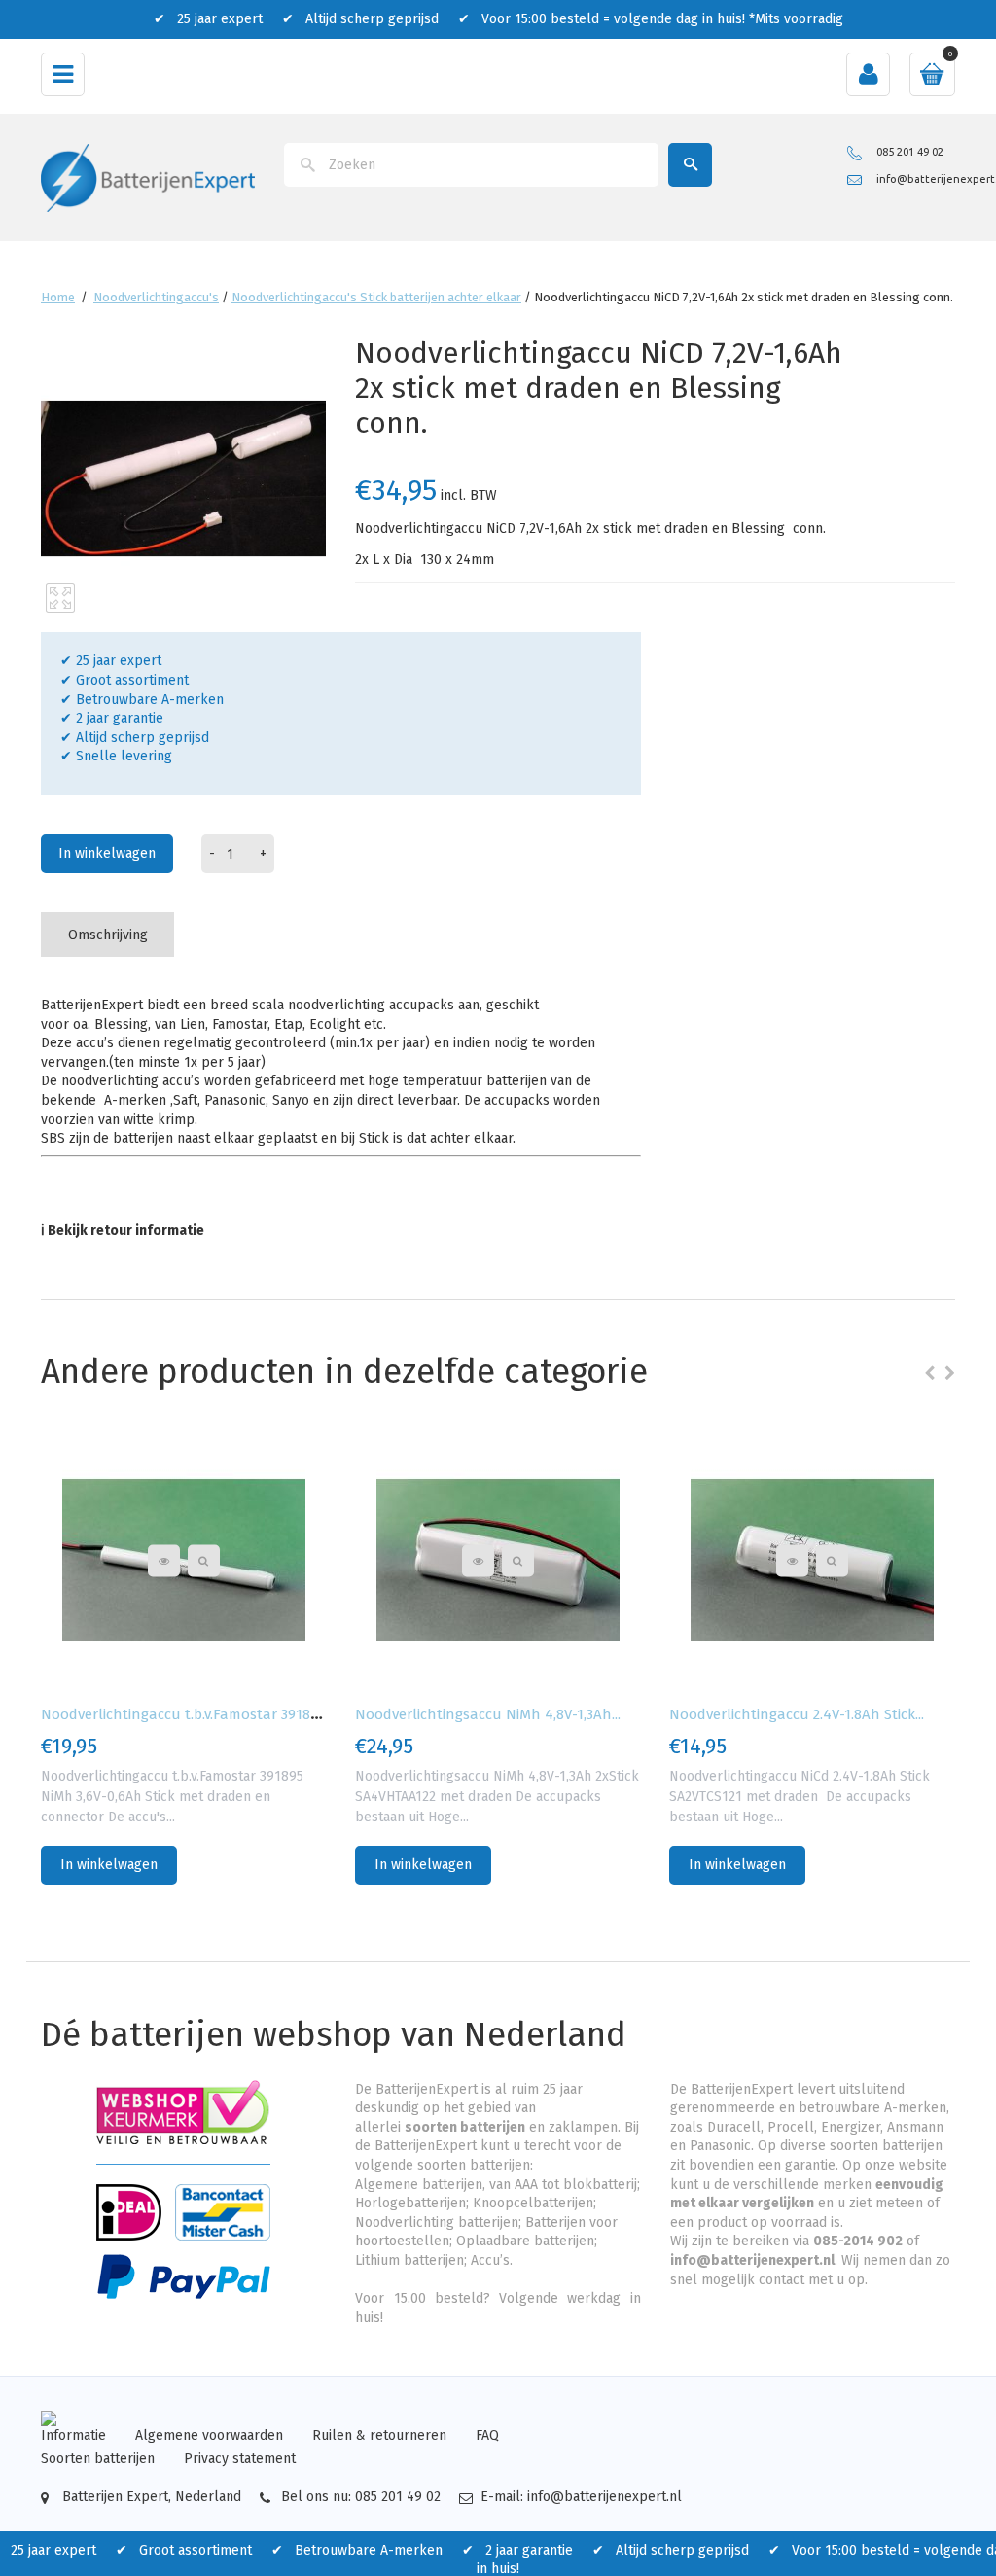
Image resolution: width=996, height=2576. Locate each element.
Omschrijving (108, 935)
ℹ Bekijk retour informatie (123, 1231)
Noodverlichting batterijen (437, 2223)
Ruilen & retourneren (379, 2435)
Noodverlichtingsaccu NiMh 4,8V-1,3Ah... (488, 1714)
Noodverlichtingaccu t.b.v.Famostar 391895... (187, 1714)
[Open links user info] (868, 74)
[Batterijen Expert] (148, 176)
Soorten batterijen (98, 2459)
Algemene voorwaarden (209, 2435)
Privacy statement (240, 2459)
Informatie (73, 2435)
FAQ (487, 2435)
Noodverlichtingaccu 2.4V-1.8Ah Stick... (797, 1714)
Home (58, 297)
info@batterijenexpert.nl (752, 2260)
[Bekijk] (204, 1560)
